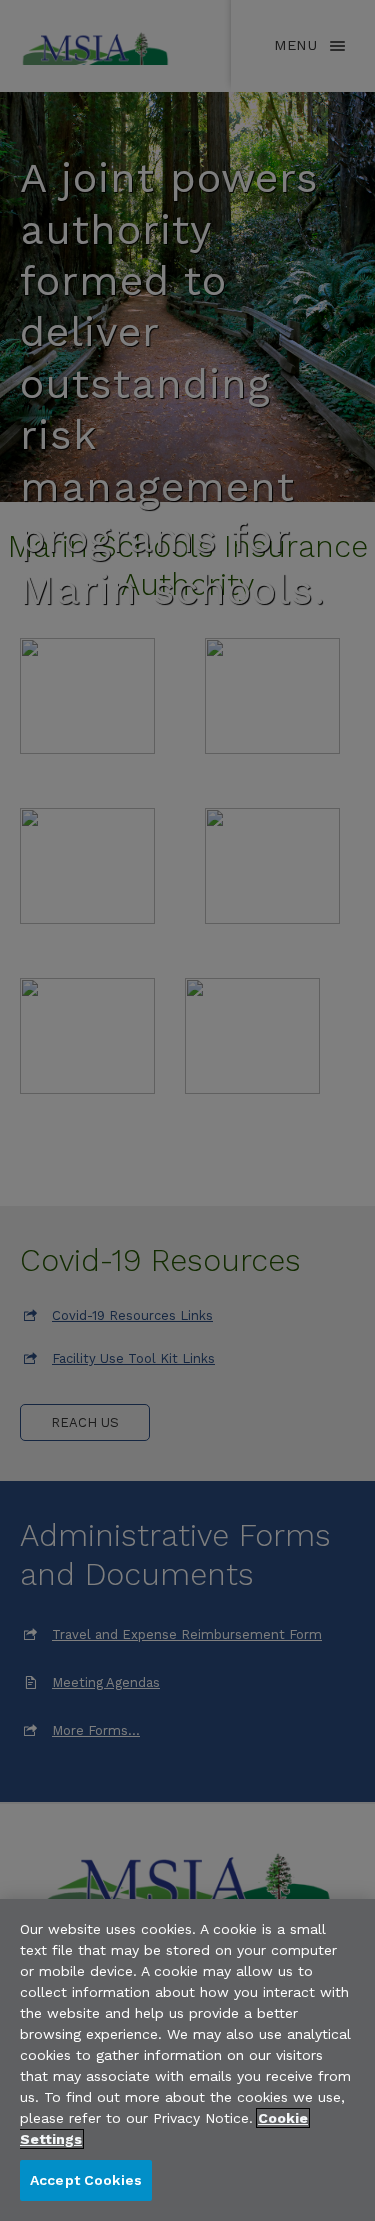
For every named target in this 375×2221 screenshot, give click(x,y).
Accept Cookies (86, 2180)
